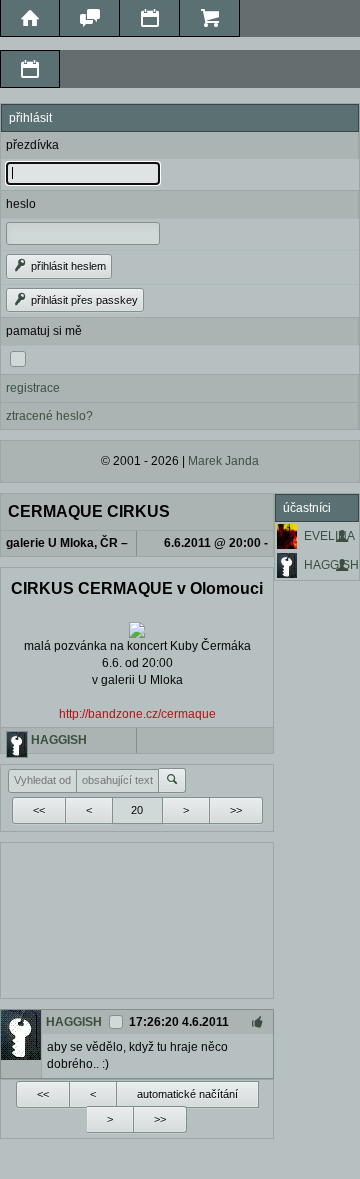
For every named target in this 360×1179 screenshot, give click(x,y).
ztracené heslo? (49, 416)
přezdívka (32, 145)
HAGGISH (331, 565)
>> (236, 810)
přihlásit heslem (67, 266)
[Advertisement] (137, 918)
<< (39, 810)
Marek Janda (223, 461)
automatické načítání (187, 1094)
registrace (33, 388)
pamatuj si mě (44, 331)
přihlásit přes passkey (83, 300)
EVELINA (329, 536)
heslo (21, 204)
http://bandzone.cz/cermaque (137, 714)
